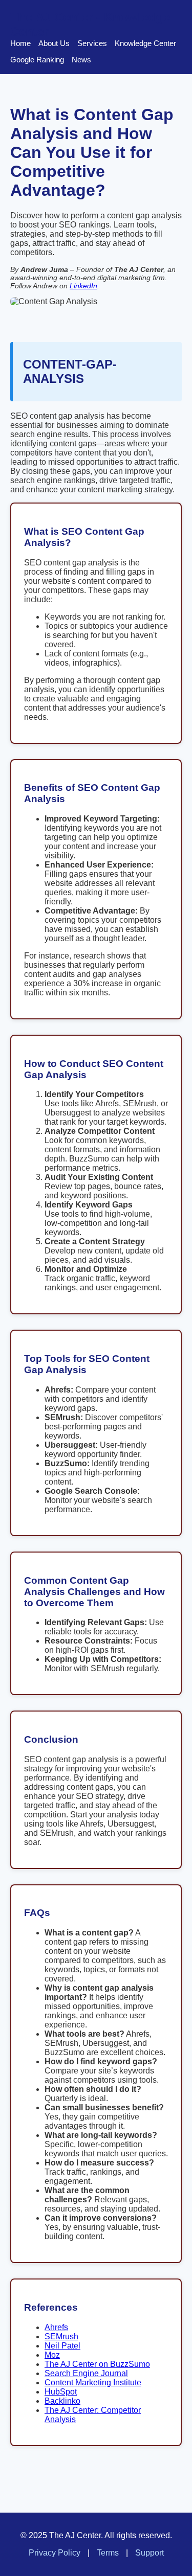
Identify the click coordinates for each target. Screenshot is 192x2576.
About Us (54, 43)
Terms (108, 2553)
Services (92, 43)
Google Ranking (37, 60)
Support (150, 2553)
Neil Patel (62, 2346)
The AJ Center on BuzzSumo (97, 2364)
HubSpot (61, 2392)
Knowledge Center (145, 43)
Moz (52, 2355)
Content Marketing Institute (93, 2383)
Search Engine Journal (86, 2373)
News (81, 60)
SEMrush (61, 2336)
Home (20, 43)
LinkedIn (83, 286)
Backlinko (62, 2401)
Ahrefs (56, 2327)
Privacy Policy (55, 2553)
